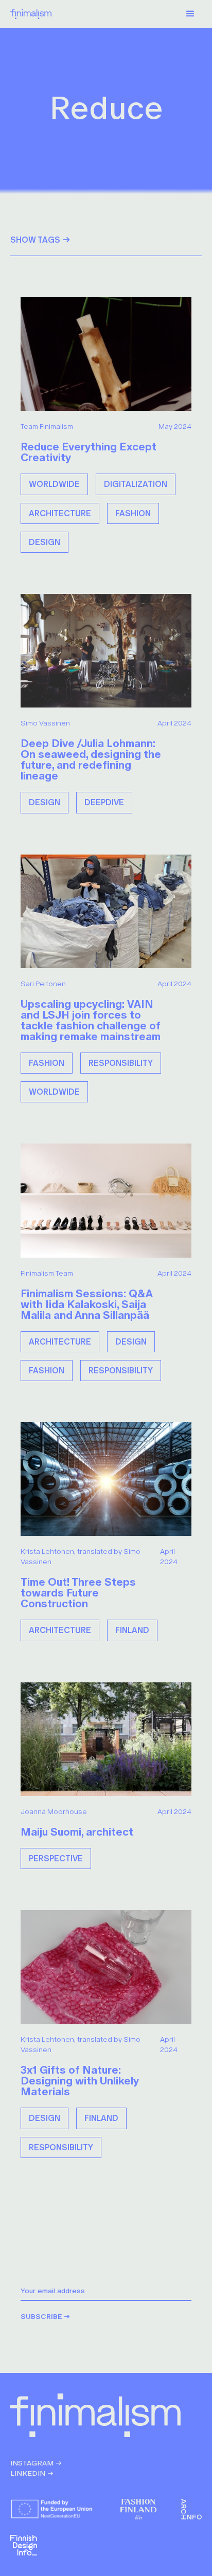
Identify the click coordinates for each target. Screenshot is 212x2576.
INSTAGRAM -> (36, 2463)
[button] (190, 14)
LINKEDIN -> (32, 2473)
